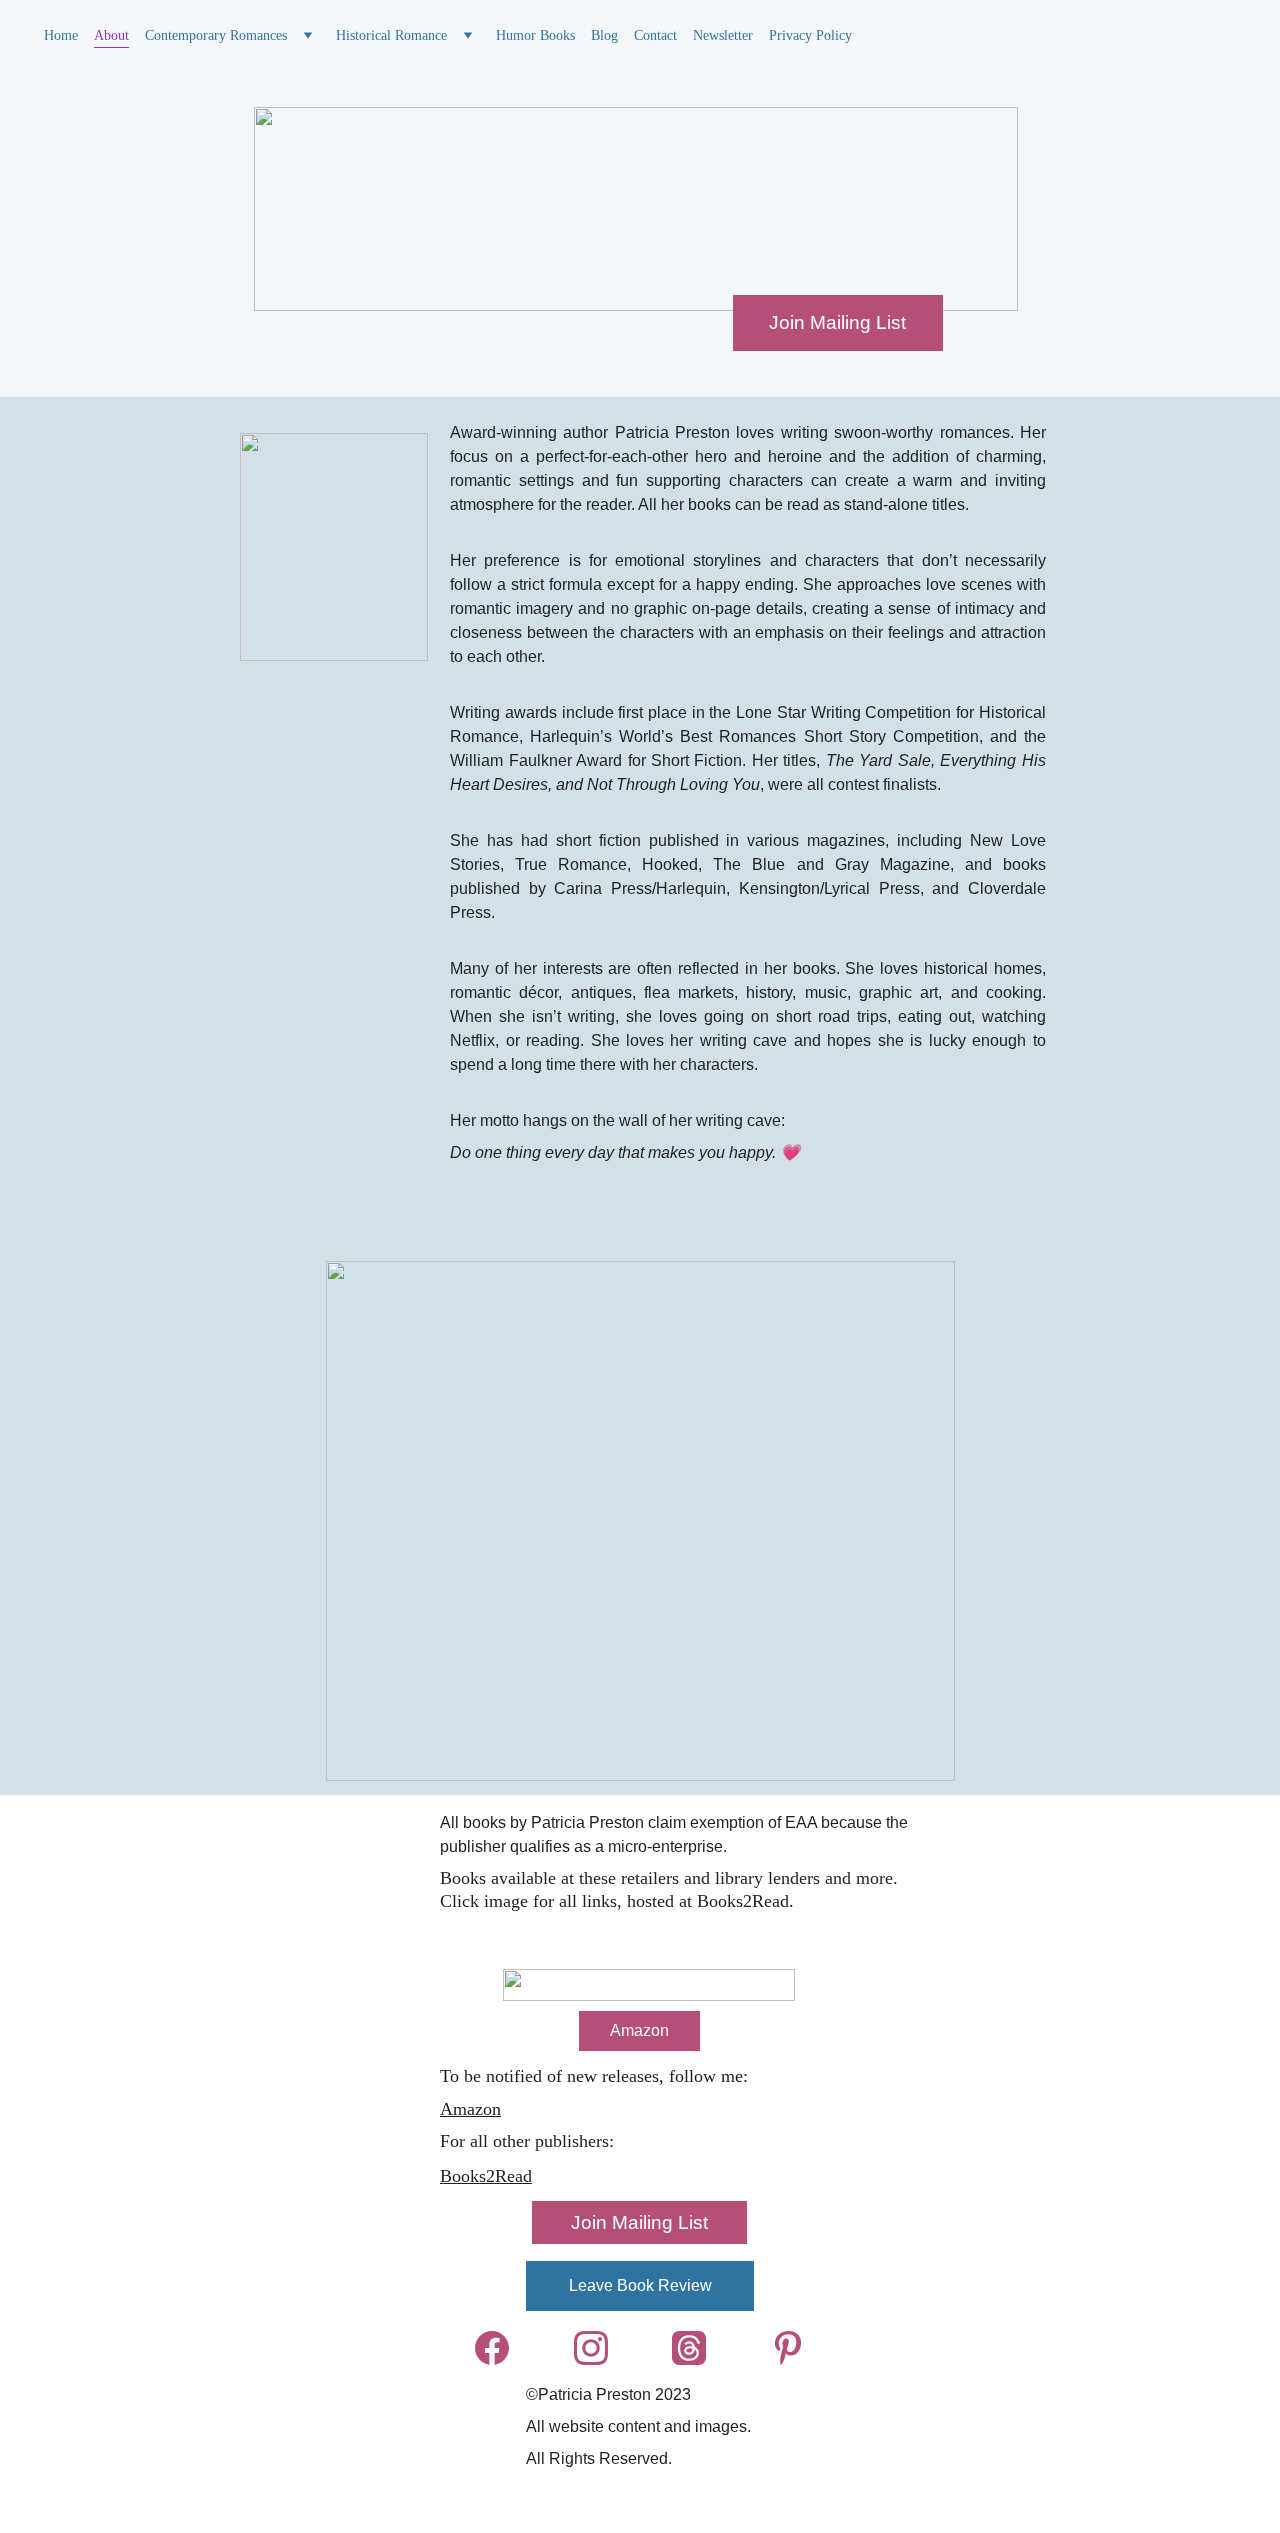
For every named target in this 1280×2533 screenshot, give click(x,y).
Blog (604, 35)
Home (61, 35)
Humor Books (535, 35)
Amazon (470, 2109)
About (111, 35)
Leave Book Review (640, 2285)
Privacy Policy (810, 35)
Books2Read (486, 2176)
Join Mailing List (837, 322)
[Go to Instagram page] (601, 2348)
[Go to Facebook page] (502, 2348)
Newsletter (723, 35)
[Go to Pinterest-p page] (788, 2348)
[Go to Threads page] (699, 2348)
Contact (655, 35)
